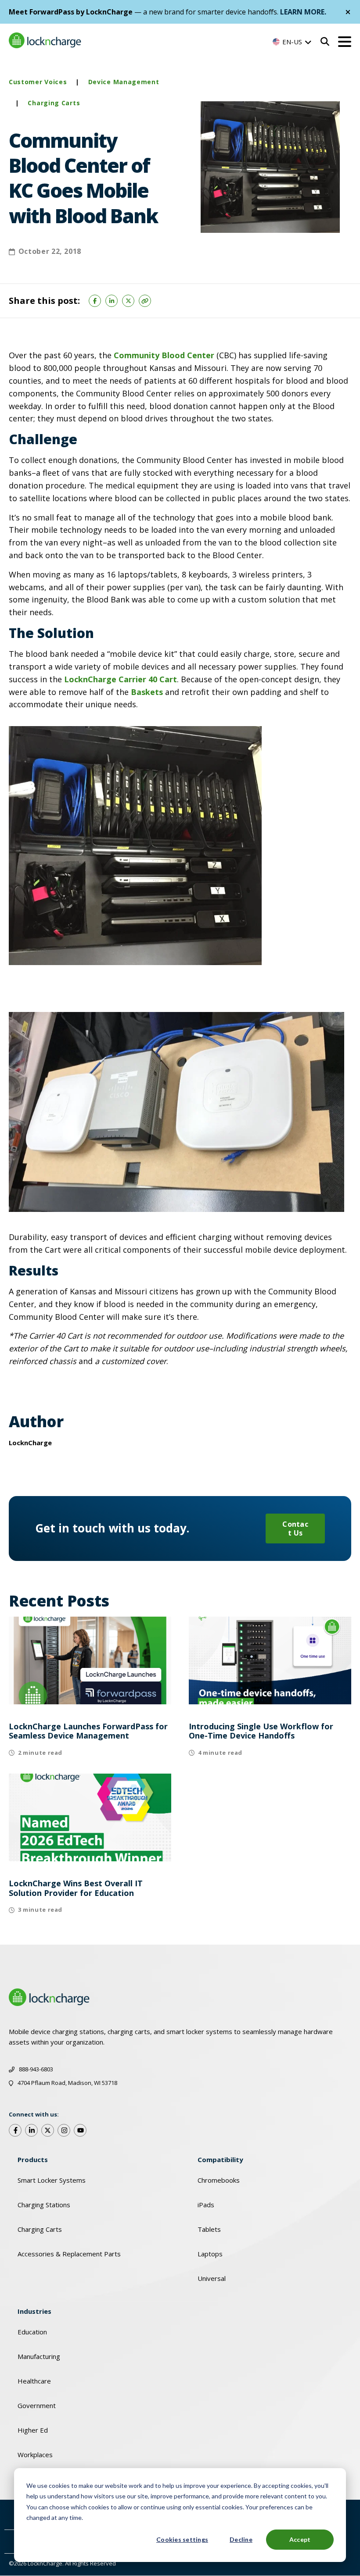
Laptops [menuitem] (210, 2254)
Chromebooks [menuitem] (219, 2180)
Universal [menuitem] (212, 2278)
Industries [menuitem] (34, 2311)
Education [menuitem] (32, 2332)
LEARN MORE (302, 12)
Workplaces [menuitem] (35, 2455)
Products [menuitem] (33, 2159)
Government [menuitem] (37, 2405)
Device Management (124, 82)
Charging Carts (54, 103)
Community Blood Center (164, 355)
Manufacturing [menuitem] (39, 2356)
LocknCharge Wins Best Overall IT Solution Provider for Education (76, 1888)
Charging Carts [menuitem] (40, 2229)
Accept (300, 2539)
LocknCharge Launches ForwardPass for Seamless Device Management (88, 1731)
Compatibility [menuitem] (220, 2159)
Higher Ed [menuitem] (33, 2430)
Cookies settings (182, 2539)
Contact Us (295, 1528)
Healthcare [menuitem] (34, 2381)
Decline (241, 2539)
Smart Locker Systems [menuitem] (52, 2180)
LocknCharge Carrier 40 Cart (121, 679)
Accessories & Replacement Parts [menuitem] (69, 2254)
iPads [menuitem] (206, 2205)
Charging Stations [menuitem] (44, 2205)
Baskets (147, 692)
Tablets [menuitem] (209, 2229)
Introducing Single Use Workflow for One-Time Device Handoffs (261, 1731)
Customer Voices (38, 82)
